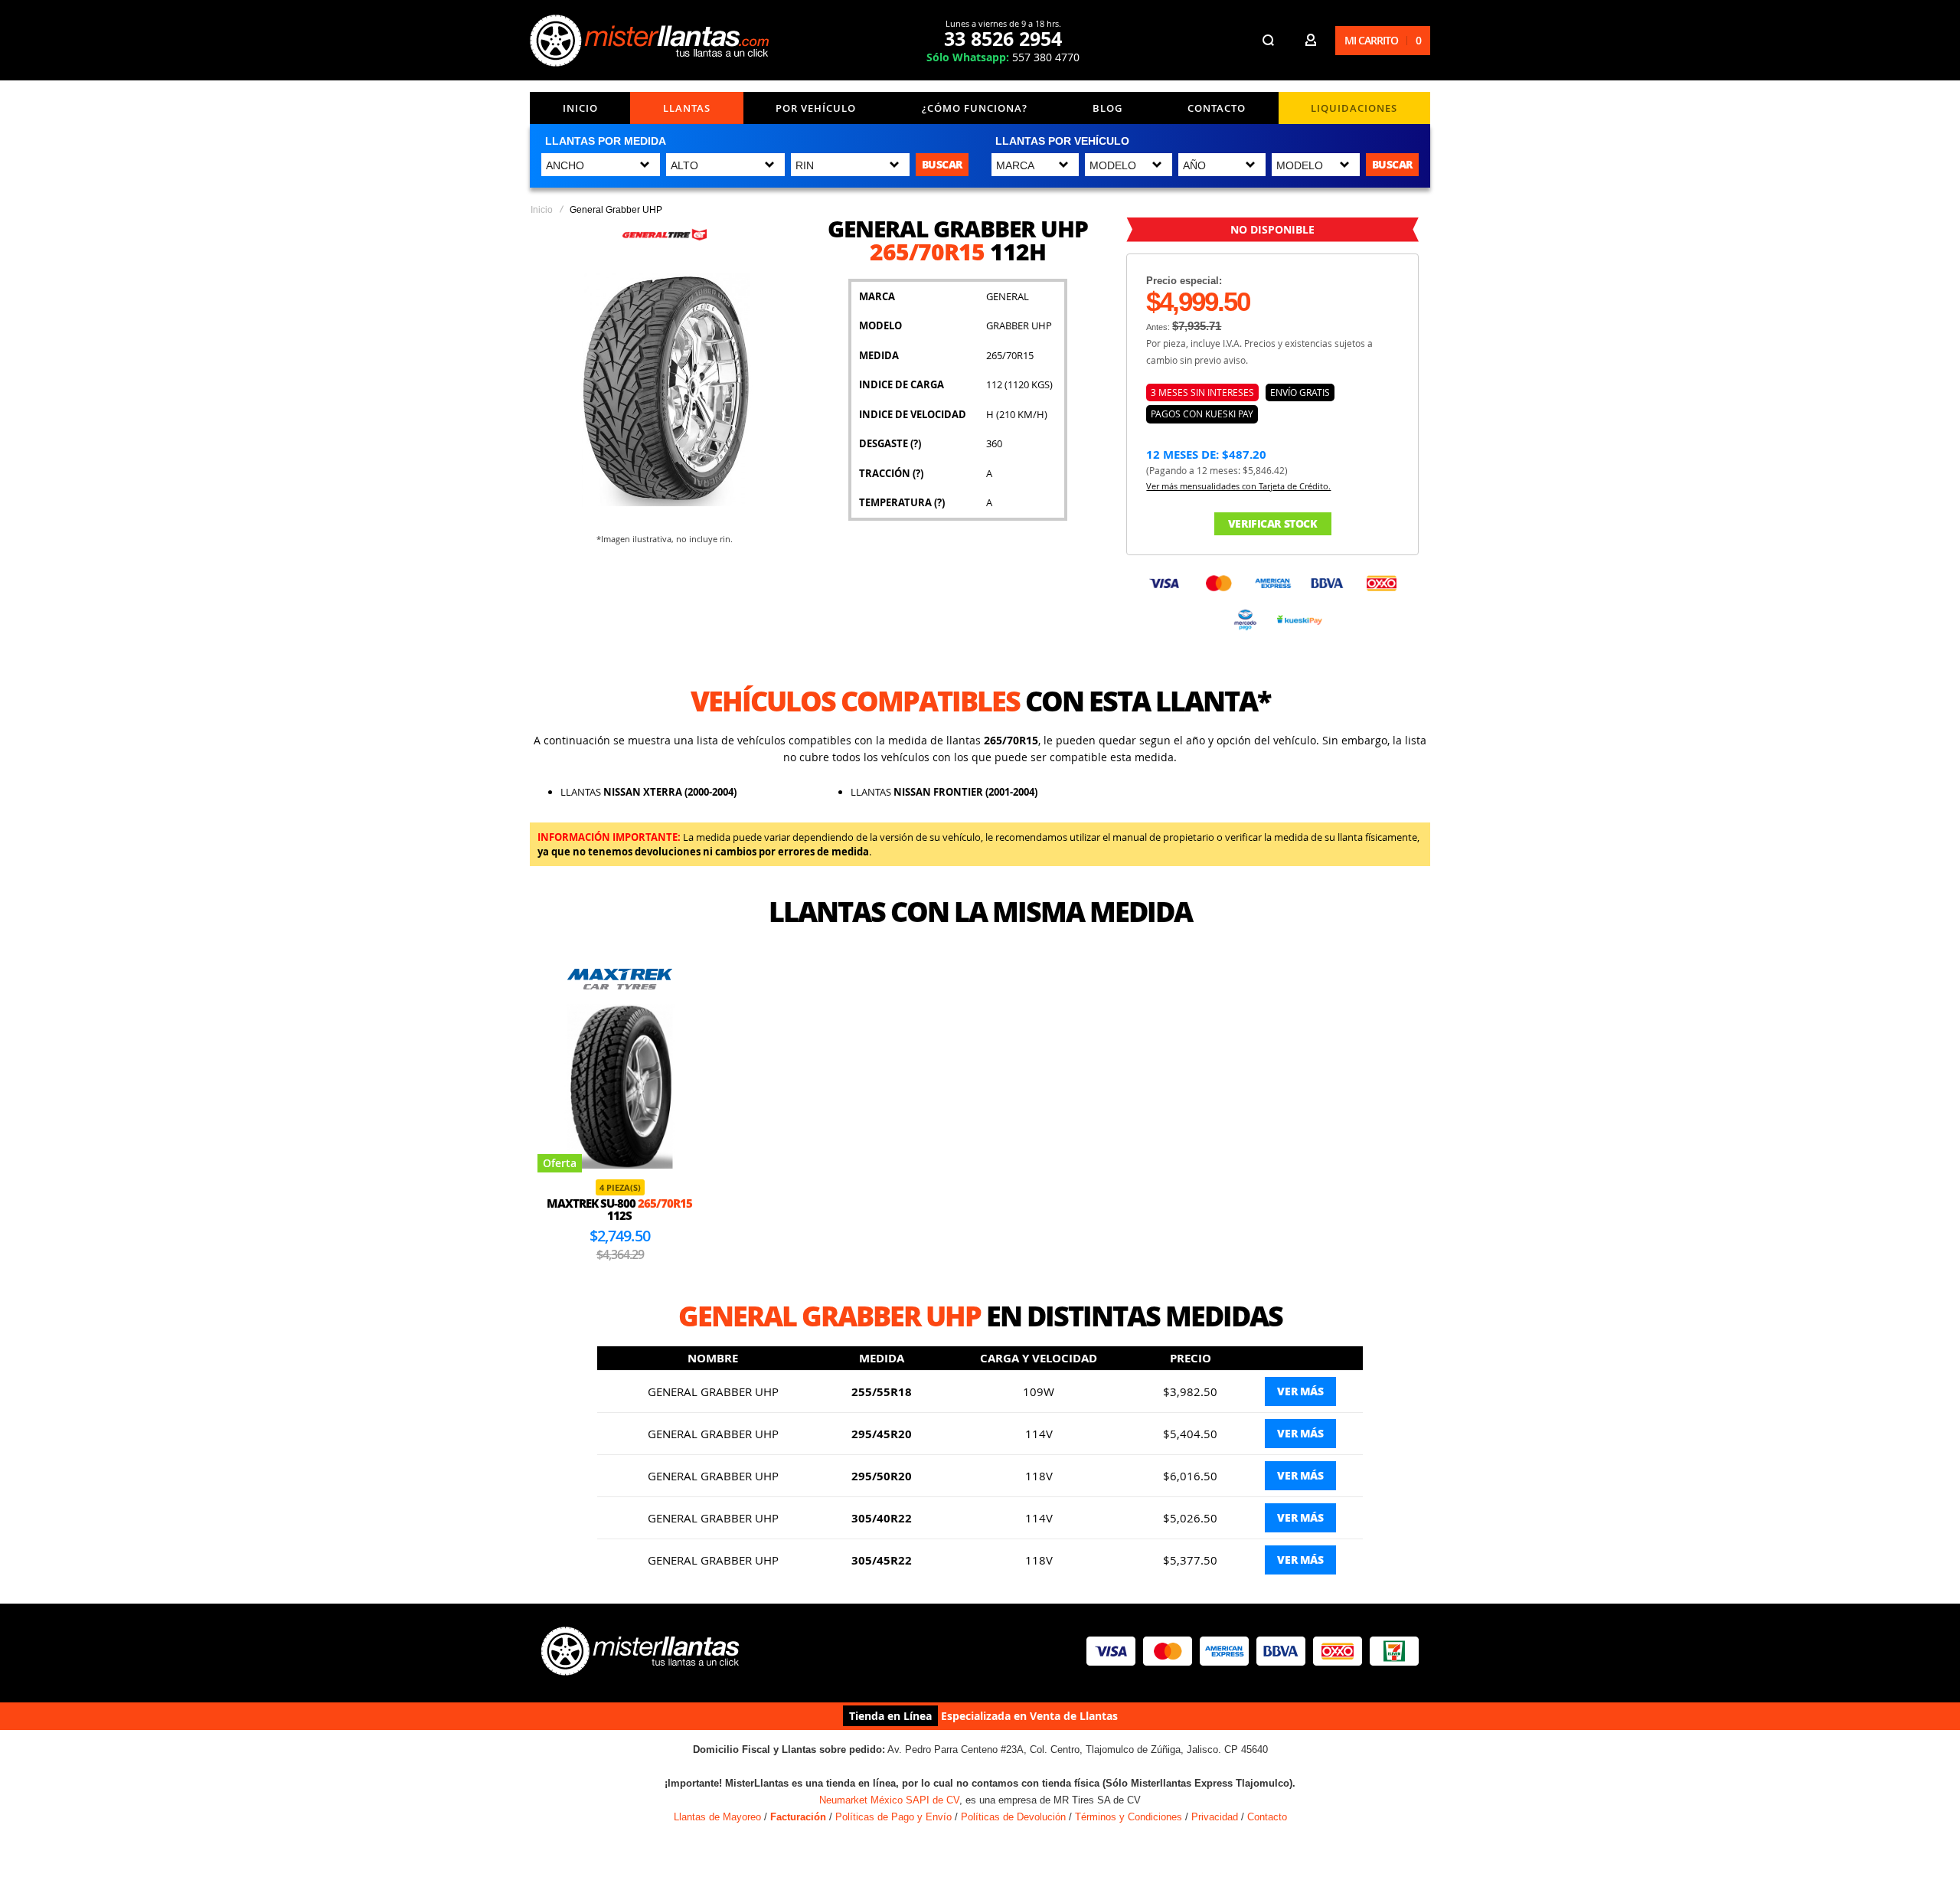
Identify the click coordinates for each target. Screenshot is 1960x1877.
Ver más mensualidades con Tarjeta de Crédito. (1238, 486)
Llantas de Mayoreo (717, 1817)
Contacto (1217, 108)
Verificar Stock (1273, 523)
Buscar (942, 164)
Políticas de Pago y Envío (893, 1817)
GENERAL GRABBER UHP (713, 1391)
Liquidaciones (1354, 108)
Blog (1107, 108)
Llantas (687, 108)
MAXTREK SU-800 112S (619, 1210)
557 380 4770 (1003, 57)
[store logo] (652, 41)
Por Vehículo (816, 108)
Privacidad (1215, 1817)
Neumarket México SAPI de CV (889, 1800)
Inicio (580, 108)
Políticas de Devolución (1013, 1817)
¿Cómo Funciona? (975, 108)
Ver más (1300, 1391)
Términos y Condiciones (1129, 1817)
